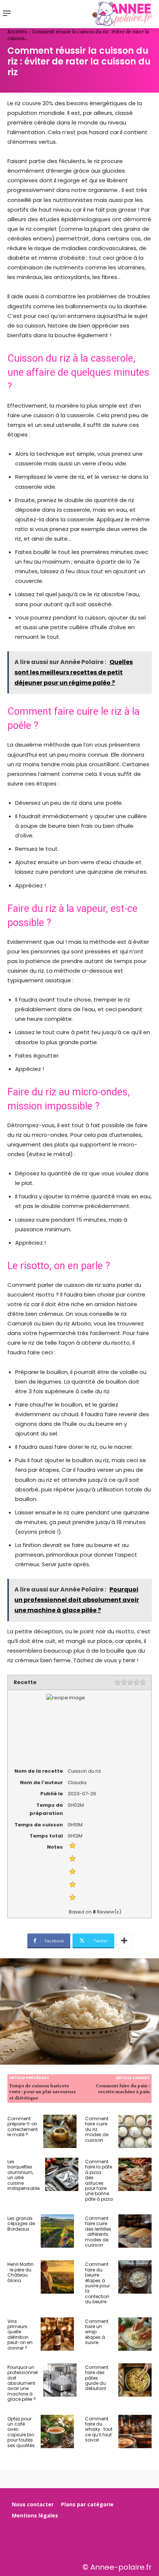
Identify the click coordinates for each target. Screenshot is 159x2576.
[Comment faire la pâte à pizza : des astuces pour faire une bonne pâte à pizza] (135, 2174)
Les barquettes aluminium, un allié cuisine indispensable (23, 2175)
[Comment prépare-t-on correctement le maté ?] (60, 2131)
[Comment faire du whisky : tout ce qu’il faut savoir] (135, 2431)
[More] (124, 1941)
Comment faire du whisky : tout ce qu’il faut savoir (99, 2429)
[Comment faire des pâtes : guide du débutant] (135, 2380)
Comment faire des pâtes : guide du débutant (97, 2378)
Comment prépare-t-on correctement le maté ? (23, 2127)
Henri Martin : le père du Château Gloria (21, 2272)
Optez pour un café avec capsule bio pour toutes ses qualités (21, 2432)
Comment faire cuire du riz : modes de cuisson (97, 2129)
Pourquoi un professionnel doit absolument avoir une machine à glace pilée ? (23, 2383)
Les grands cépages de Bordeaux (21, 2224)
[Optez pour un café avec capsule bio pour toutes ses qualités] (57, 2431)
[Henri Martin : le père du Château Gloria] (57, 2277)
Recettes (17, 31)
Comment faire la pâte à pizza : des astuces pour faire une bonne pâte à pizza (99, 2180)
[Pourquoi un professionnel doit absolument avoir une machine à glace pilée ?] (60, 2380)
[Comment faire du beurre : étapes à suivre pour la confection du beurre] (135, 2277)
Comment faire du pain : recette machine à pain (123, 2089)
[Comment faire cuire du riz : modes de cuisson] (135, 2131)
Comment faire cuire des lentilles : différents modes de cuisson (98, 2232)
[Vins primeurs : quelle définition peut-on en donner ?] (57, 2334)
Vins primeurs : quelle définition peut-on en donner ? (20, 2335)
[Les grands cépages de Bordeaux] (57, 2231)
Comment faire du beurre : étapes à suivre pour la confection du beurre (97, 2283)
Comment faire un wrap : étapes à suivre (97, 2332)
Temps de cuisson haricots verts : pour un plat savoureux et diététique (43, 2092)
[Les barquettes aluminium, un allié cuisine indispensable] (62, 2174)
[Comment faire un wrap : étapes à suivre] (135, 2334)
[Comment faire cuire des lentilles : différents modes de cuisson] (135, 2231)
